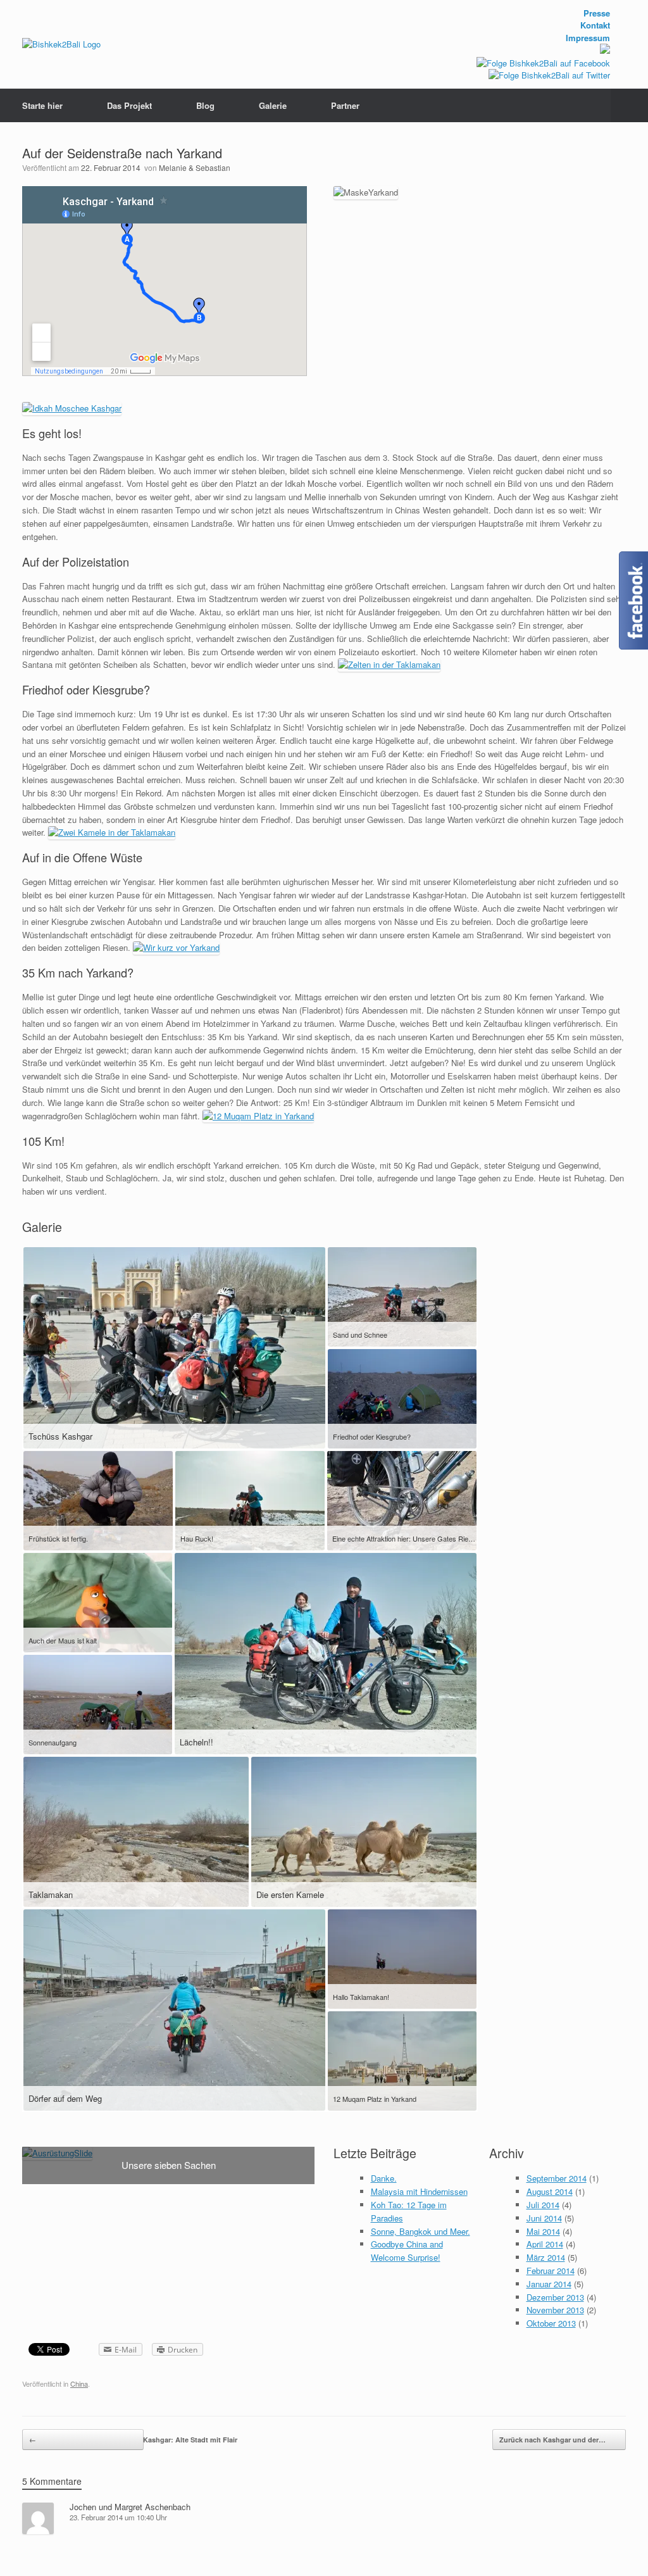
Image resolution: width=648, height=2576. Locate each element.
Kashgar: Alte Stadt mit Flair (86, 2440)
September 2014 (557, 2178)
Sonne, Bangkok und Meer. (421, 2231)
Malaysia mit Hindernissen (419, 2191)
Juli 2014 (543, 2205)
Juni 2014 (544, 2218)
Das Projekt (129, 105)
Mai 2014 (543, 2231)
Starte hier (42, 105)
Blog (205, 105)
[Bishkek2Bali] (61, 44)
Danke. (384, 2178)
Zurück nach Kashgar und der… (563, 2440)
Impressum (588, 38)
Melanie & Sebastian (195, 167)
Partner (345, 105)
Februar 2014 (551, 2271)
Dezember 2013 (555, 2297)
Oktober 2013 (551, 2323)
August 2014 (550, 2191)
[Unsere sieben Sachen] (57, 2153)
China (79, 2384)
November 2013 (555, 2310)
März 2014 (546, 2257)
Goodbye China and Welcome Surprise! (407, 2251)
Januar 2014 (549, 2284)
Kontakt (595, 25)
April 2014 (545, 2244)
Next (304, 2148)
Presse (597, 13)
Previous (32, 2148)
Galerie (273, 105)
